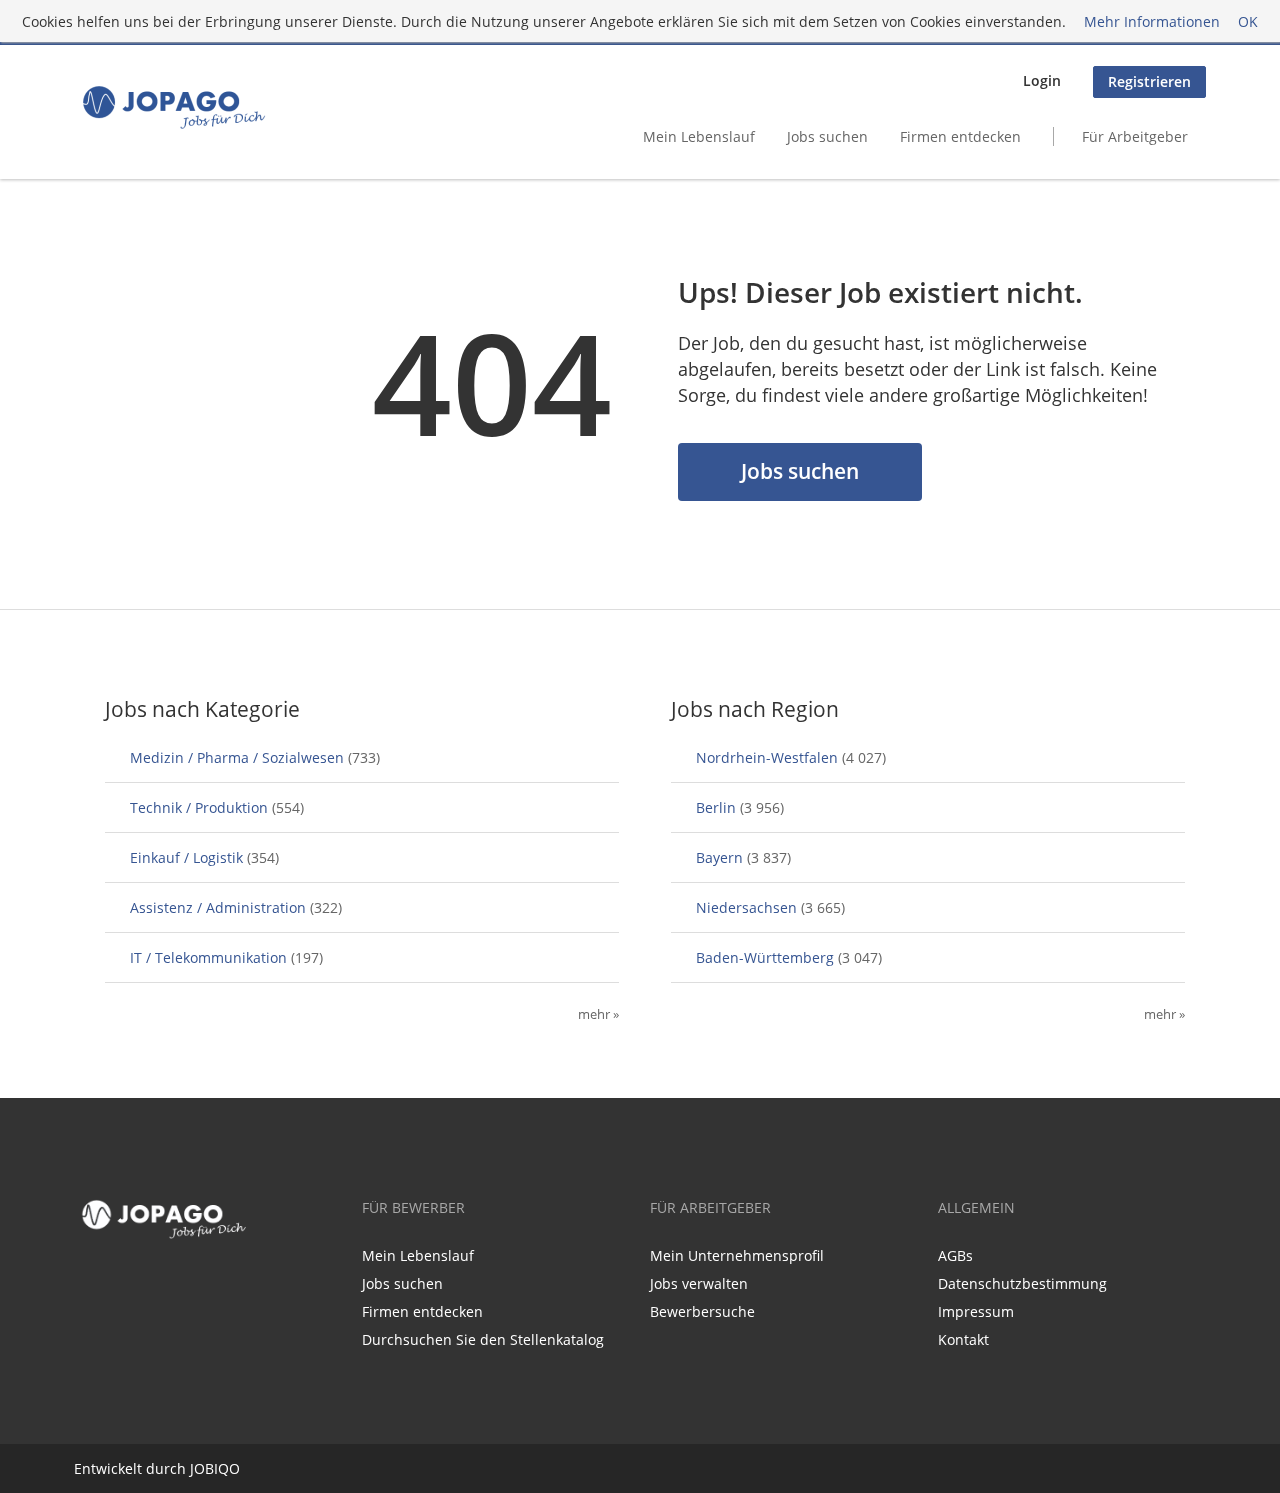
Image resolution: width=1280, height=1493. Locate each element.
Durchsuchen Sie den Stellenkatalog (483, 1339)
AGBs (955, 1255)
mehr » (598, 1014)
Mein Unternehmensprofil (737, 1255)
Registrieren (1149, 81)
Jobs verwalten (699, 1283)
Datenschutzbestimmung (1022, 1283)
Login (1042, 80)
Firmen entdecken (960, 136)
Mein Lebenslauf (699, 136)
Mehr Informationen (1152, 21)
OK (1248, 21)
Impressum (976, 1311)
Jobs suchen (827, 136)
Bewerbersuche (702, 1311)
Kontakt (963, 1339)
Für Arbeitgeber (1135, 136)
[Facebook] (85, 1288)
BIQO (222, 1468)
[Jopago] (172, 107)
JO (197, 1468)
